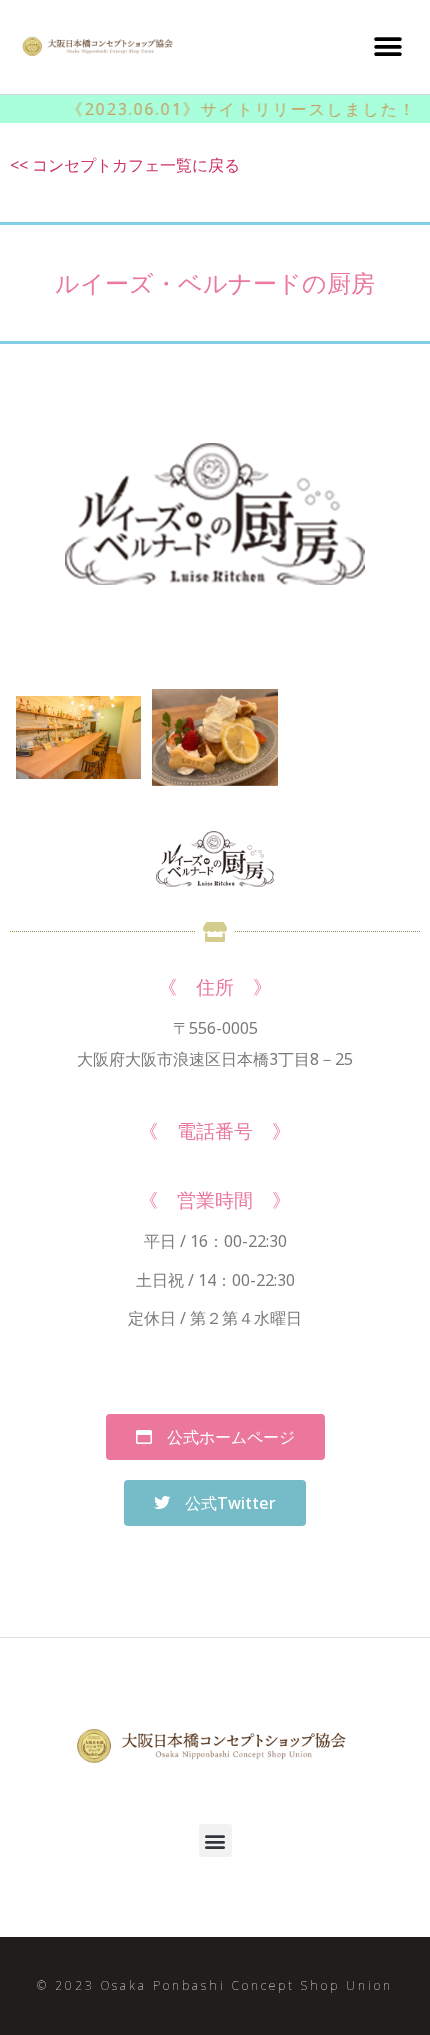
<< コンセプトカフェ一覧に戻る (125, 165)
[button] (387, 46)
